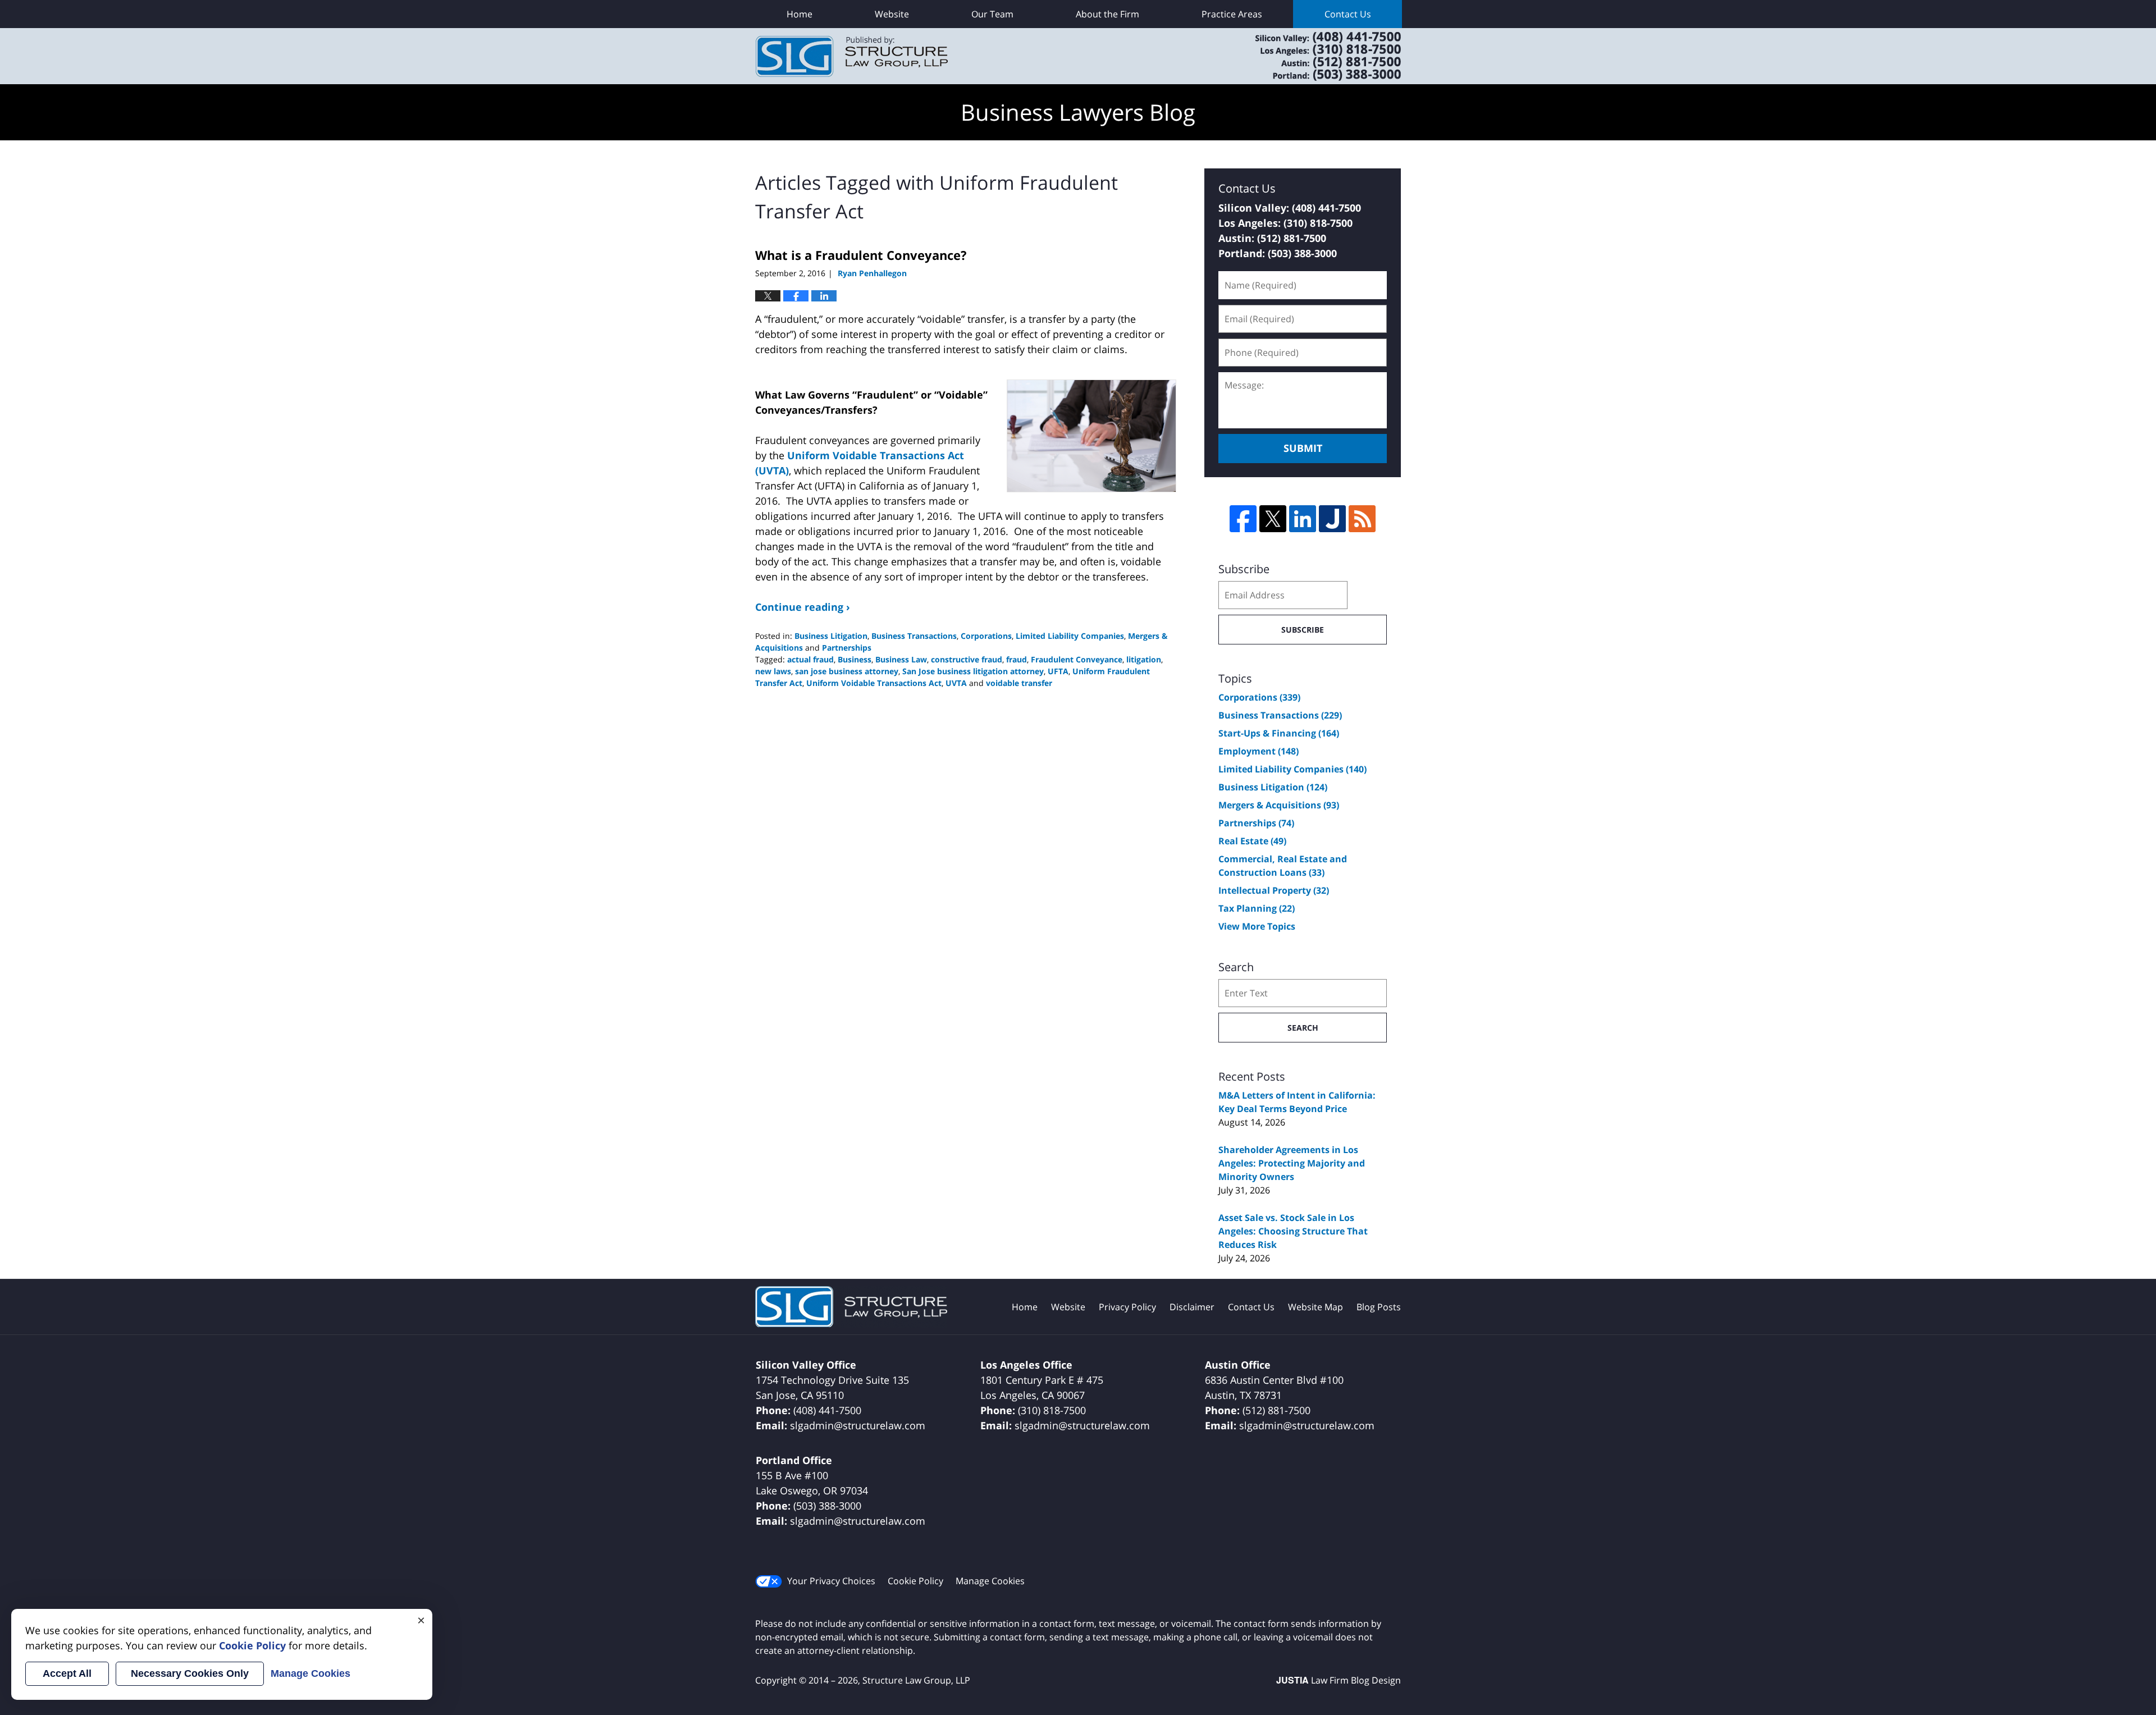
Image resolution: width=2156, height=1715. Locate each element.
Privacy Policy (1127, 1307)
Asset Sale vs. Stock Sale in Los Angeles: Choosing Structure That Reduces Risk (1293, 1231)
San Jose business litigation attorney (973, 671)
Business (855, 659)
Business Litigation (831, 636)
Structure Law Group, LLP (1314, 56)
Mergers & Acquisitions (1279, 805)
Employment (1259, 751)
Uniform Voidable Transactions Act (874, 683)
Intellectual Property (1274, 890)
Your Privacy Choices (831, 1581)
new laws (773, 671)
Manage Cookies (990, 1581)
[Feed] (1362, 519)
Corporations (986, 636)
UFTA (1058, 671)
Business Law (901, 659)
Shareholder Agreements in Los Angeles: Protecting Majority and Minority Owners (1292, 1163)
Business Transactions (914, 636)
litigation (1144, 659)
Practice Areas (1232, 14)
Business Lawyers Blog (852, 56)
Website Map (1315, 1307)
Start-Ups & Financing (1279, 733)
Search (1303, 1028)
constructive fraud (967, 659)
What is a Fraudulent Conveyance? (861, 255)
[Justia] (1332, 519)
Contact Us (1348, 14)
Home (800, 14)
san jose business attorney (847, 671)
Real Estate (1252, 841)
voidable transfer (1019, 683)
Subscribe (1303, 630)
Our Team (992, 14)
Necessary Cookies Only (190, 1673)
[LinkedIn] (1303, 519)
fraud (1017, 659)
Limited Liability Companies (1070, 636)
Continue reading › (803, 607)
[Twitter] (1273, 519)
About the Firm (1107, 14)
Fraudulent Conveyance (1077, 659)
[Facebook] (1243, 519)
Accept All (67, 1673)
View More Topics (1257, 926)
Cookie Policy (915, 1581)
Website (892, 14)
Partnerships (847, 648)
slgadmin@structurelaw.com (858, 1425)
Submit (1303, 448)
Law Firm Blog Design (1339, 1680)
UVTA (956, 683)
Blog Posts (1379, 1307)
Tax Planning (1257, 908)
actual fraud (810, 659)
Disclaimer (1192, 1307)
